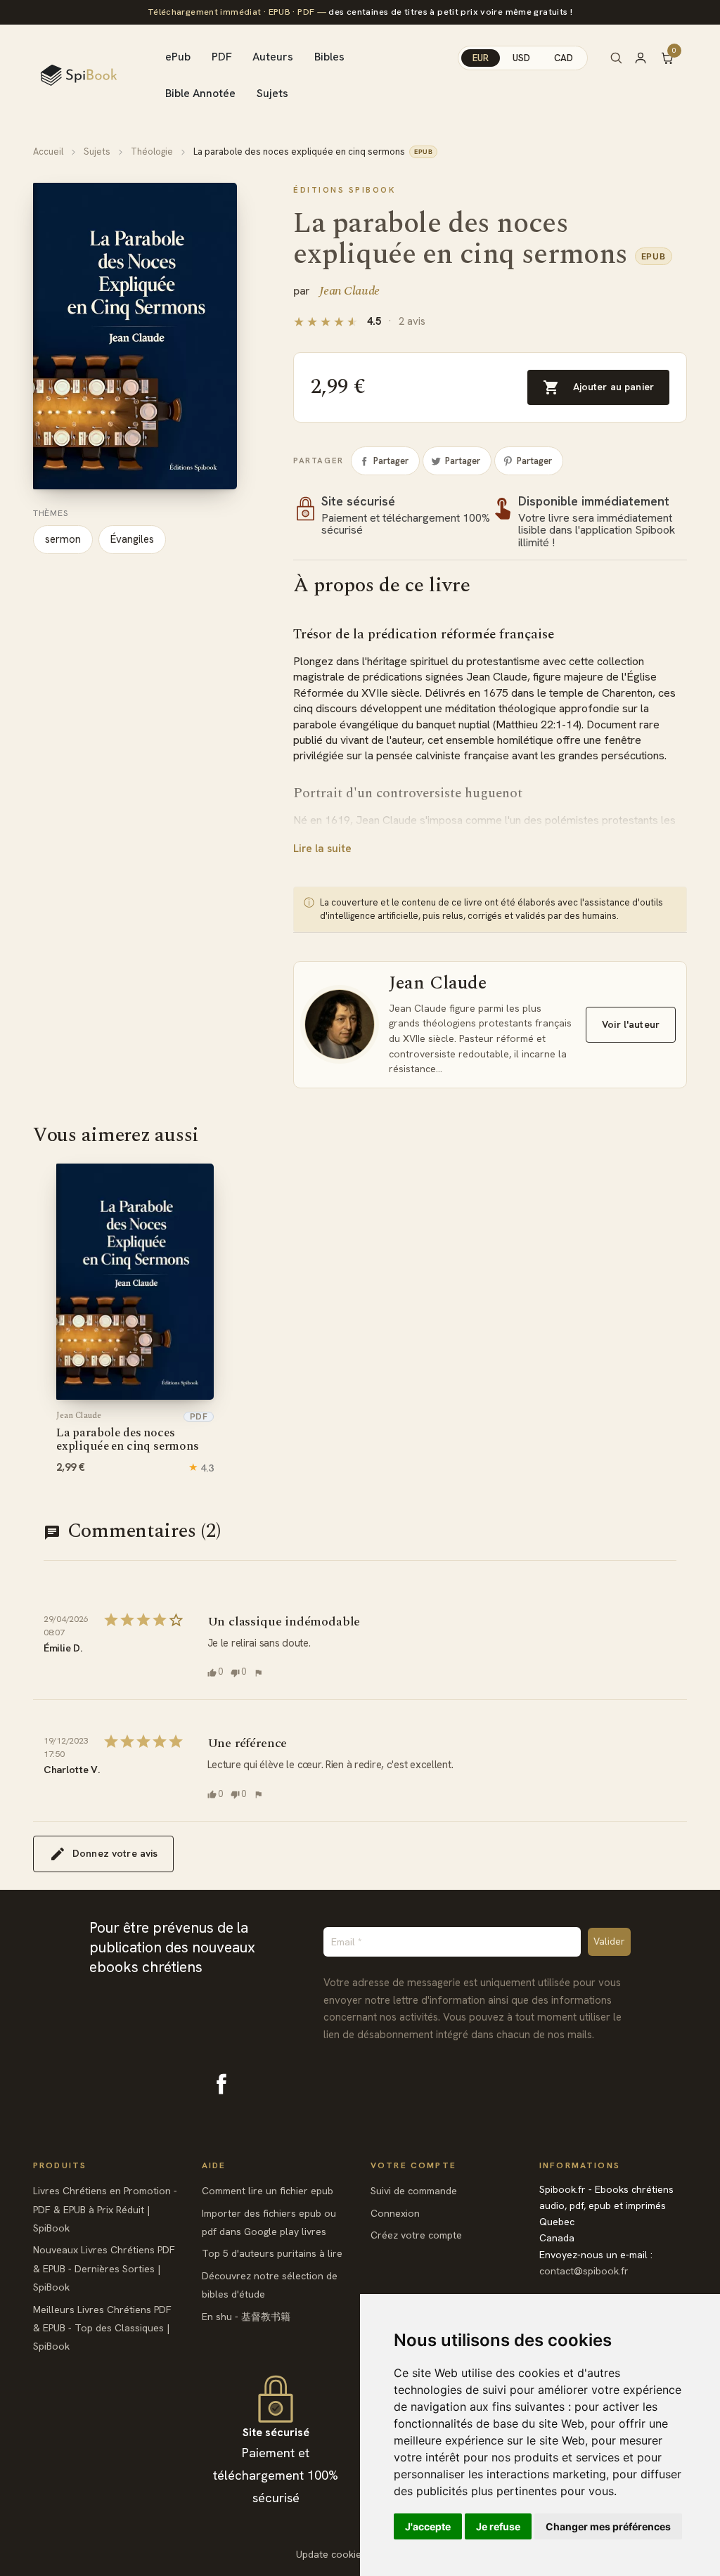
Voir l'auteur (631, 1024)
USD (521, 58)
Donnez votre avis (115, 1853)
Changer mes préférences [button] (608, 2526)
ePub (178, 57)
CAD (564, 58)
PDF (222, 57)
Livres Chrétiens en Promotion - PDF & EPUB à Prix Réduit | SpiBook (105, 2209)
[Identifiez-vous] (647, 58)
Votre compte (413, 2165)
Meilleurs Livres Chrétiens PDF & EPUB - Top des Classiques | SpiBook (102, 2328)
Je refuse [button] (498, 2526)
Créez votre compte (416, 2235)
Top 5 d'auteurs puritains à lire (272, 2253)
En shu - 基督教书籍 (246, 2317)
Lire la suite (322, 849)
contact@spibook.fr (584, 2271)
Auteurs (273, 57)
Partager (391, 461)
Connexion (395, 2213)
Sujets (272, 93)
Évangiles (132, 539)
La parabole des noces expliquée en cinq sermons (128, 1433)
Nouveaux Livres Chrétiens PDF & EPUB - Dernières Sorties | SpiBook (104, 2268)
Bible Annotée (200, 93)
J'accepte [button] (428, 2526)
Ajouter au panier (598, 387)
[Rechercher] (616, 58)
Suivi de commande (414, 2191)
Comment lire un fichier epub (268, 2191)
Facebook (221, 2084)
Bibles (329, 57)
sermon (63, 539)
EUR (481, 58)
